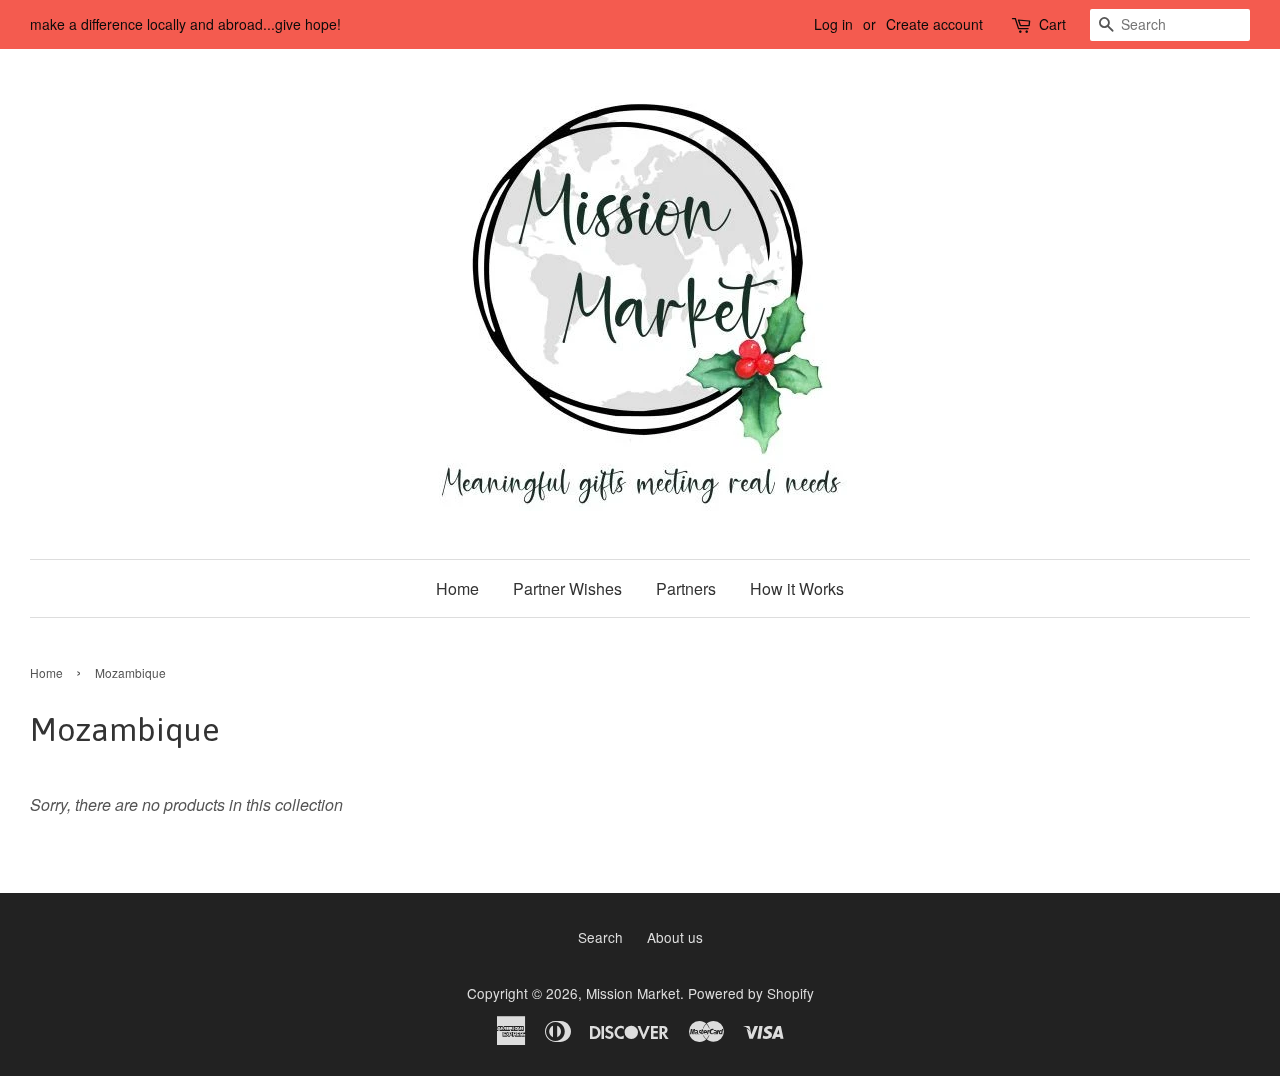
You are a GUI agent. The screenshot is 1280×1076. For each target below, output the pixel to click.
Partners (686, 588)
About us (675, 937)
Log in (833, 24)
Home (457, 588)
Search (600, 937)
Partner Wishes (567, 588)
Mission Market (633, 993)
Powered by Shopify (751, 993)
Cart (1052, 24)
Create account (934, 24)
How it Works (797, 588)
